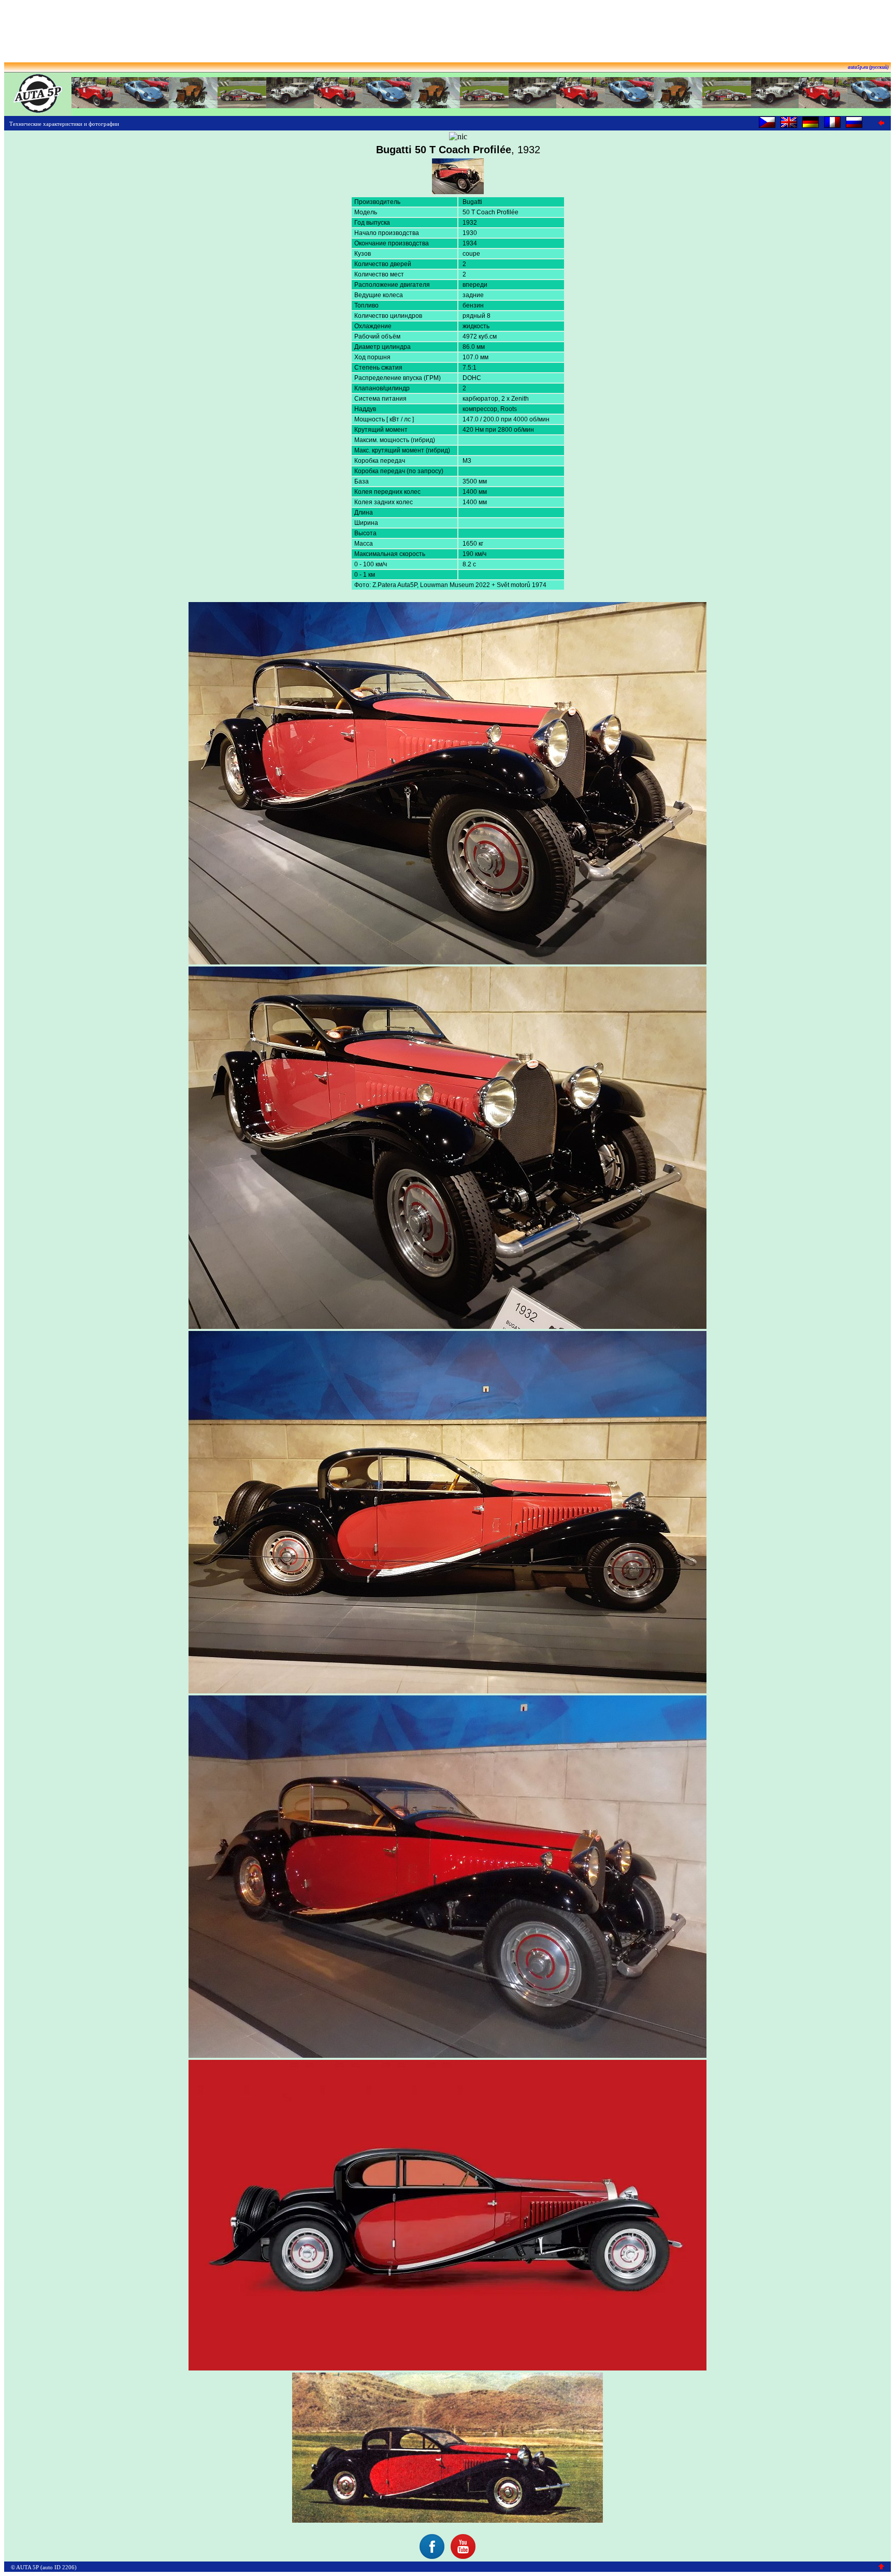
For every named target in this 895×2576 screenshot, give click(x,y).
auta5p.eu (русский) (868, 67)
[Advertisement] (447, 27)
